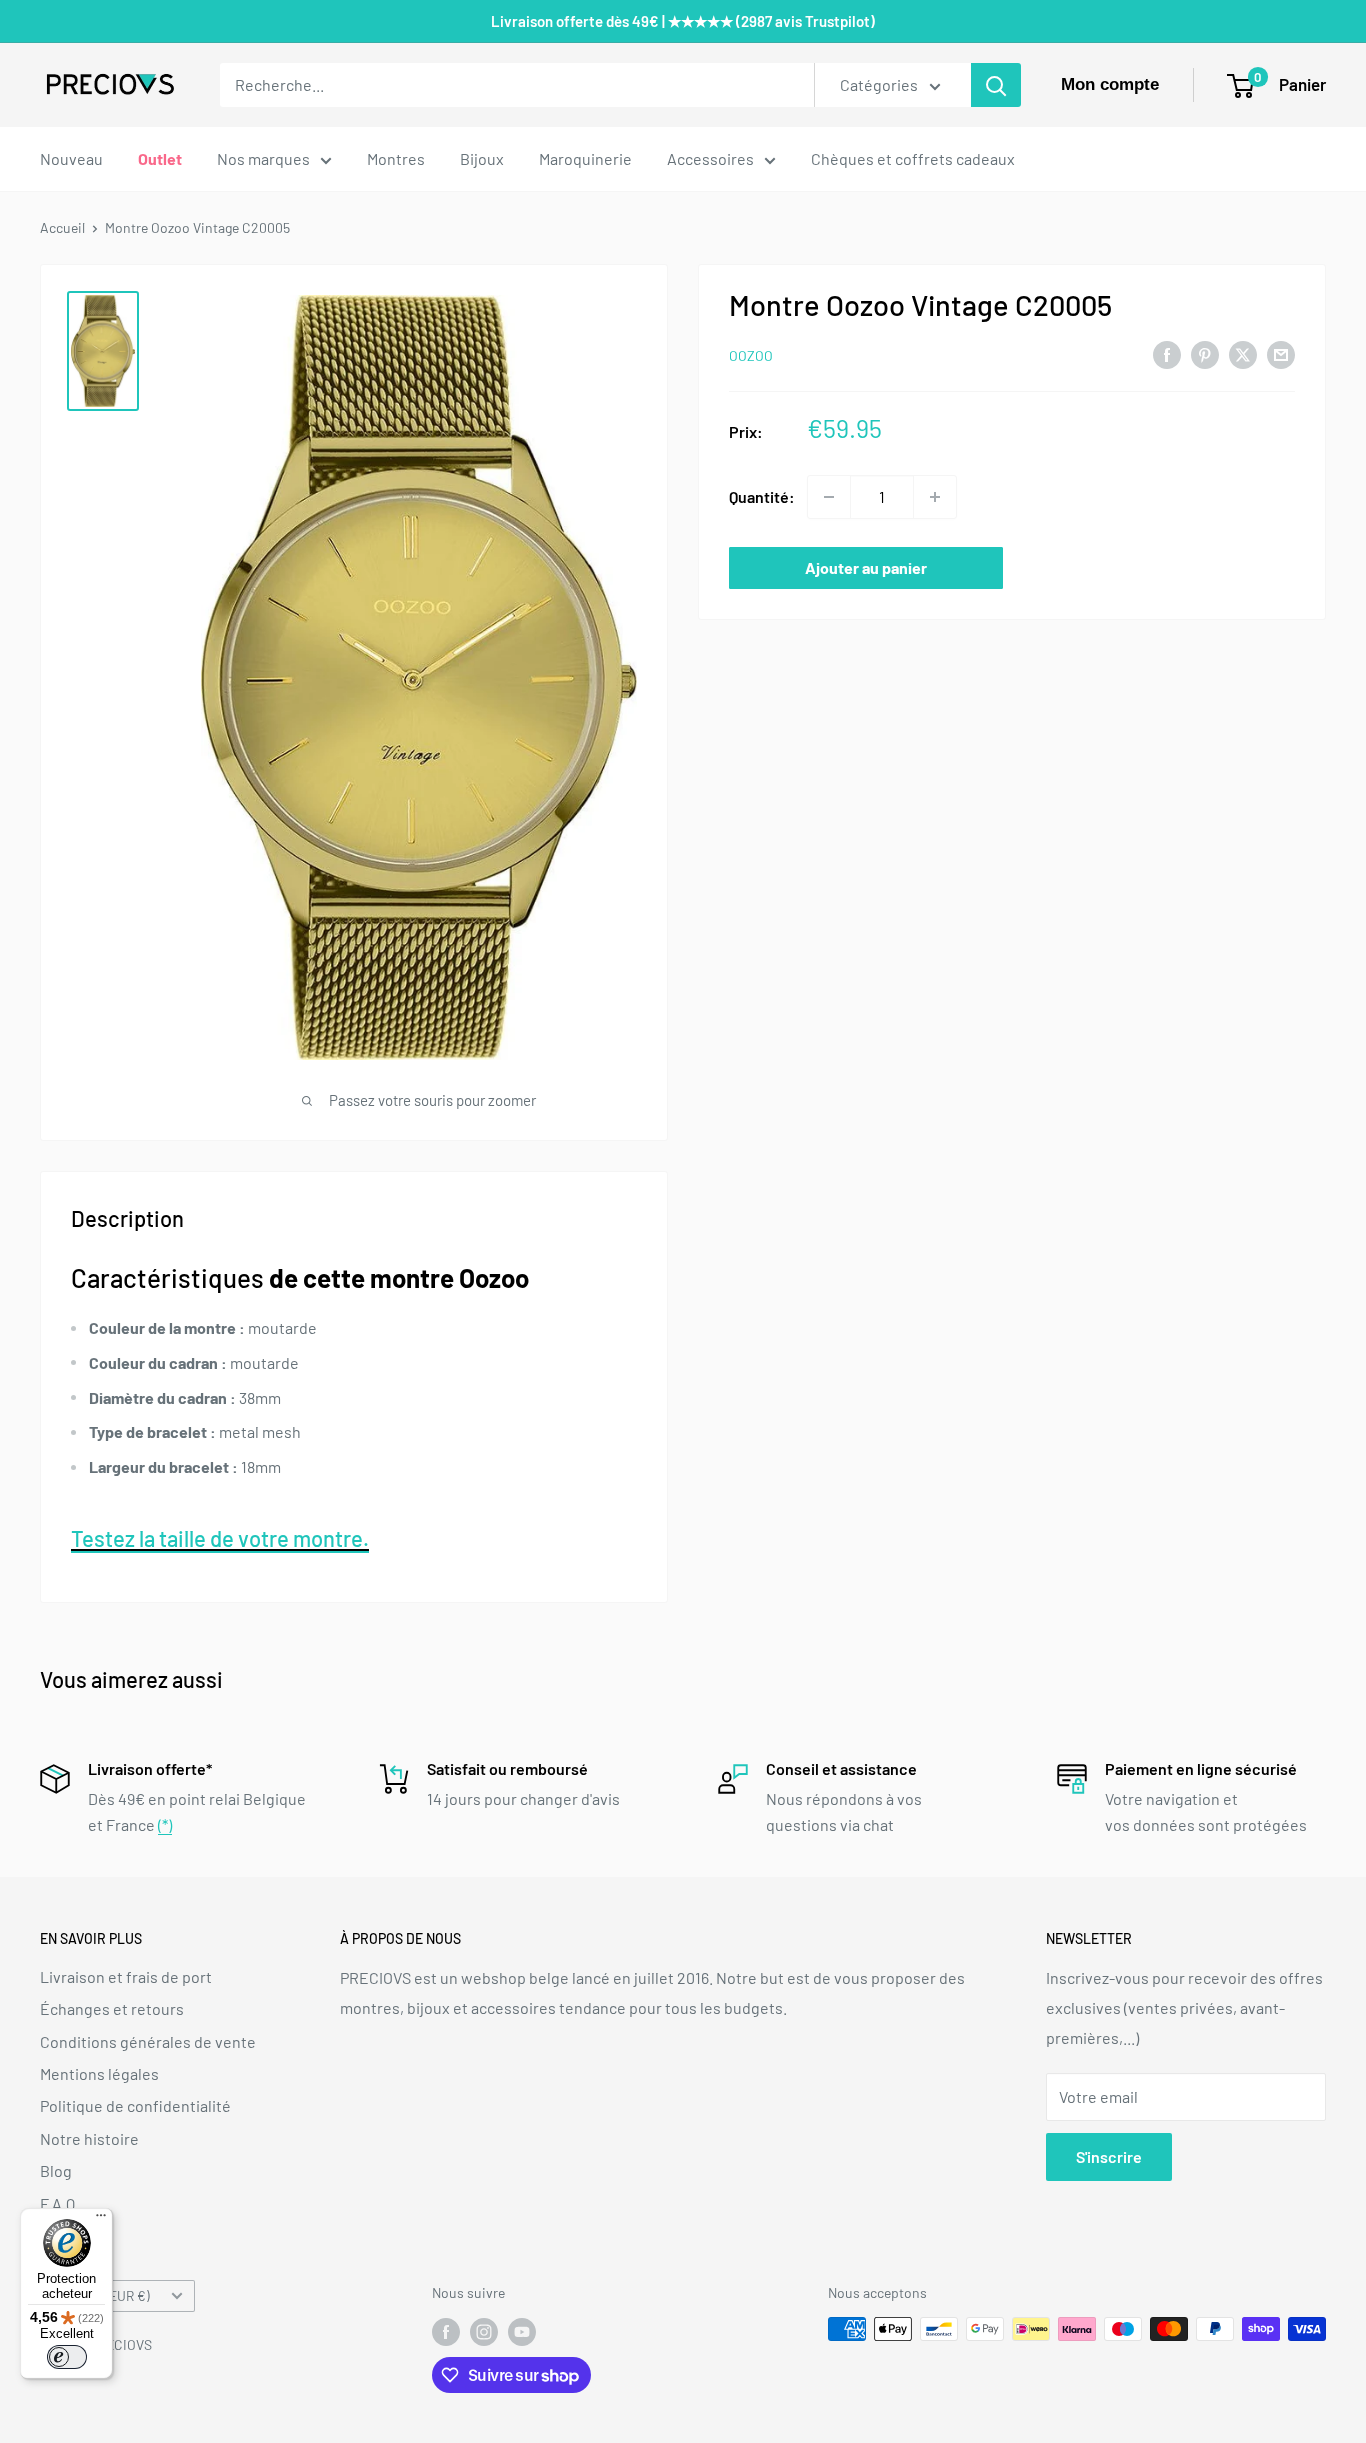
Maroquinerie (585, 158)
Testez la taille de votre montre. (220, 1538)
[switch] (67, 2357)
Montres (396, 158)
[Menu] (101, 2220)
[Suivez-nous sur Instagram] (484, 2331)
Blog (56, 2170)
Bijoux (482, 158)
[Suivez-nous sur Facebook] (446, 2331)
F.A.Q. (59, 2203)
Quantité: (762, 496)
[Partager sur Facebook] (1167, 353)
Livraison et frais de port (126, 1976)
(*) (165, 1824)
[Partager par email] (1281, 353)
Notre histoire (89, 2138)
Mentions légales (99, 2073)
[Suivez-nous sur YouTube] (522, 2331)
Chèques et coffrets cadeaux (913, 158)
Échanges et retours (112, 2008)
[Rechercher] (996, 85)
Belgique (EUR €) (100, 2295)
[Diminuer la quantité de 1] (829, 497)
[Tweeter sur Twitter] (1243, 353)
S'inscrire (1109, 2156)
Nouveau (71, 158)
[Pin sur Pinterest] (1205, 353)
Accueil (62, 227)
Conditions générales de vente (148, 2041)
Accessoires (710, 158)
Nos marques (263, 158)
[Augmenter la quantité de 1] (935, 497)
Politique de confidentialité (135, 2105)
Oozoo (751, 355)
